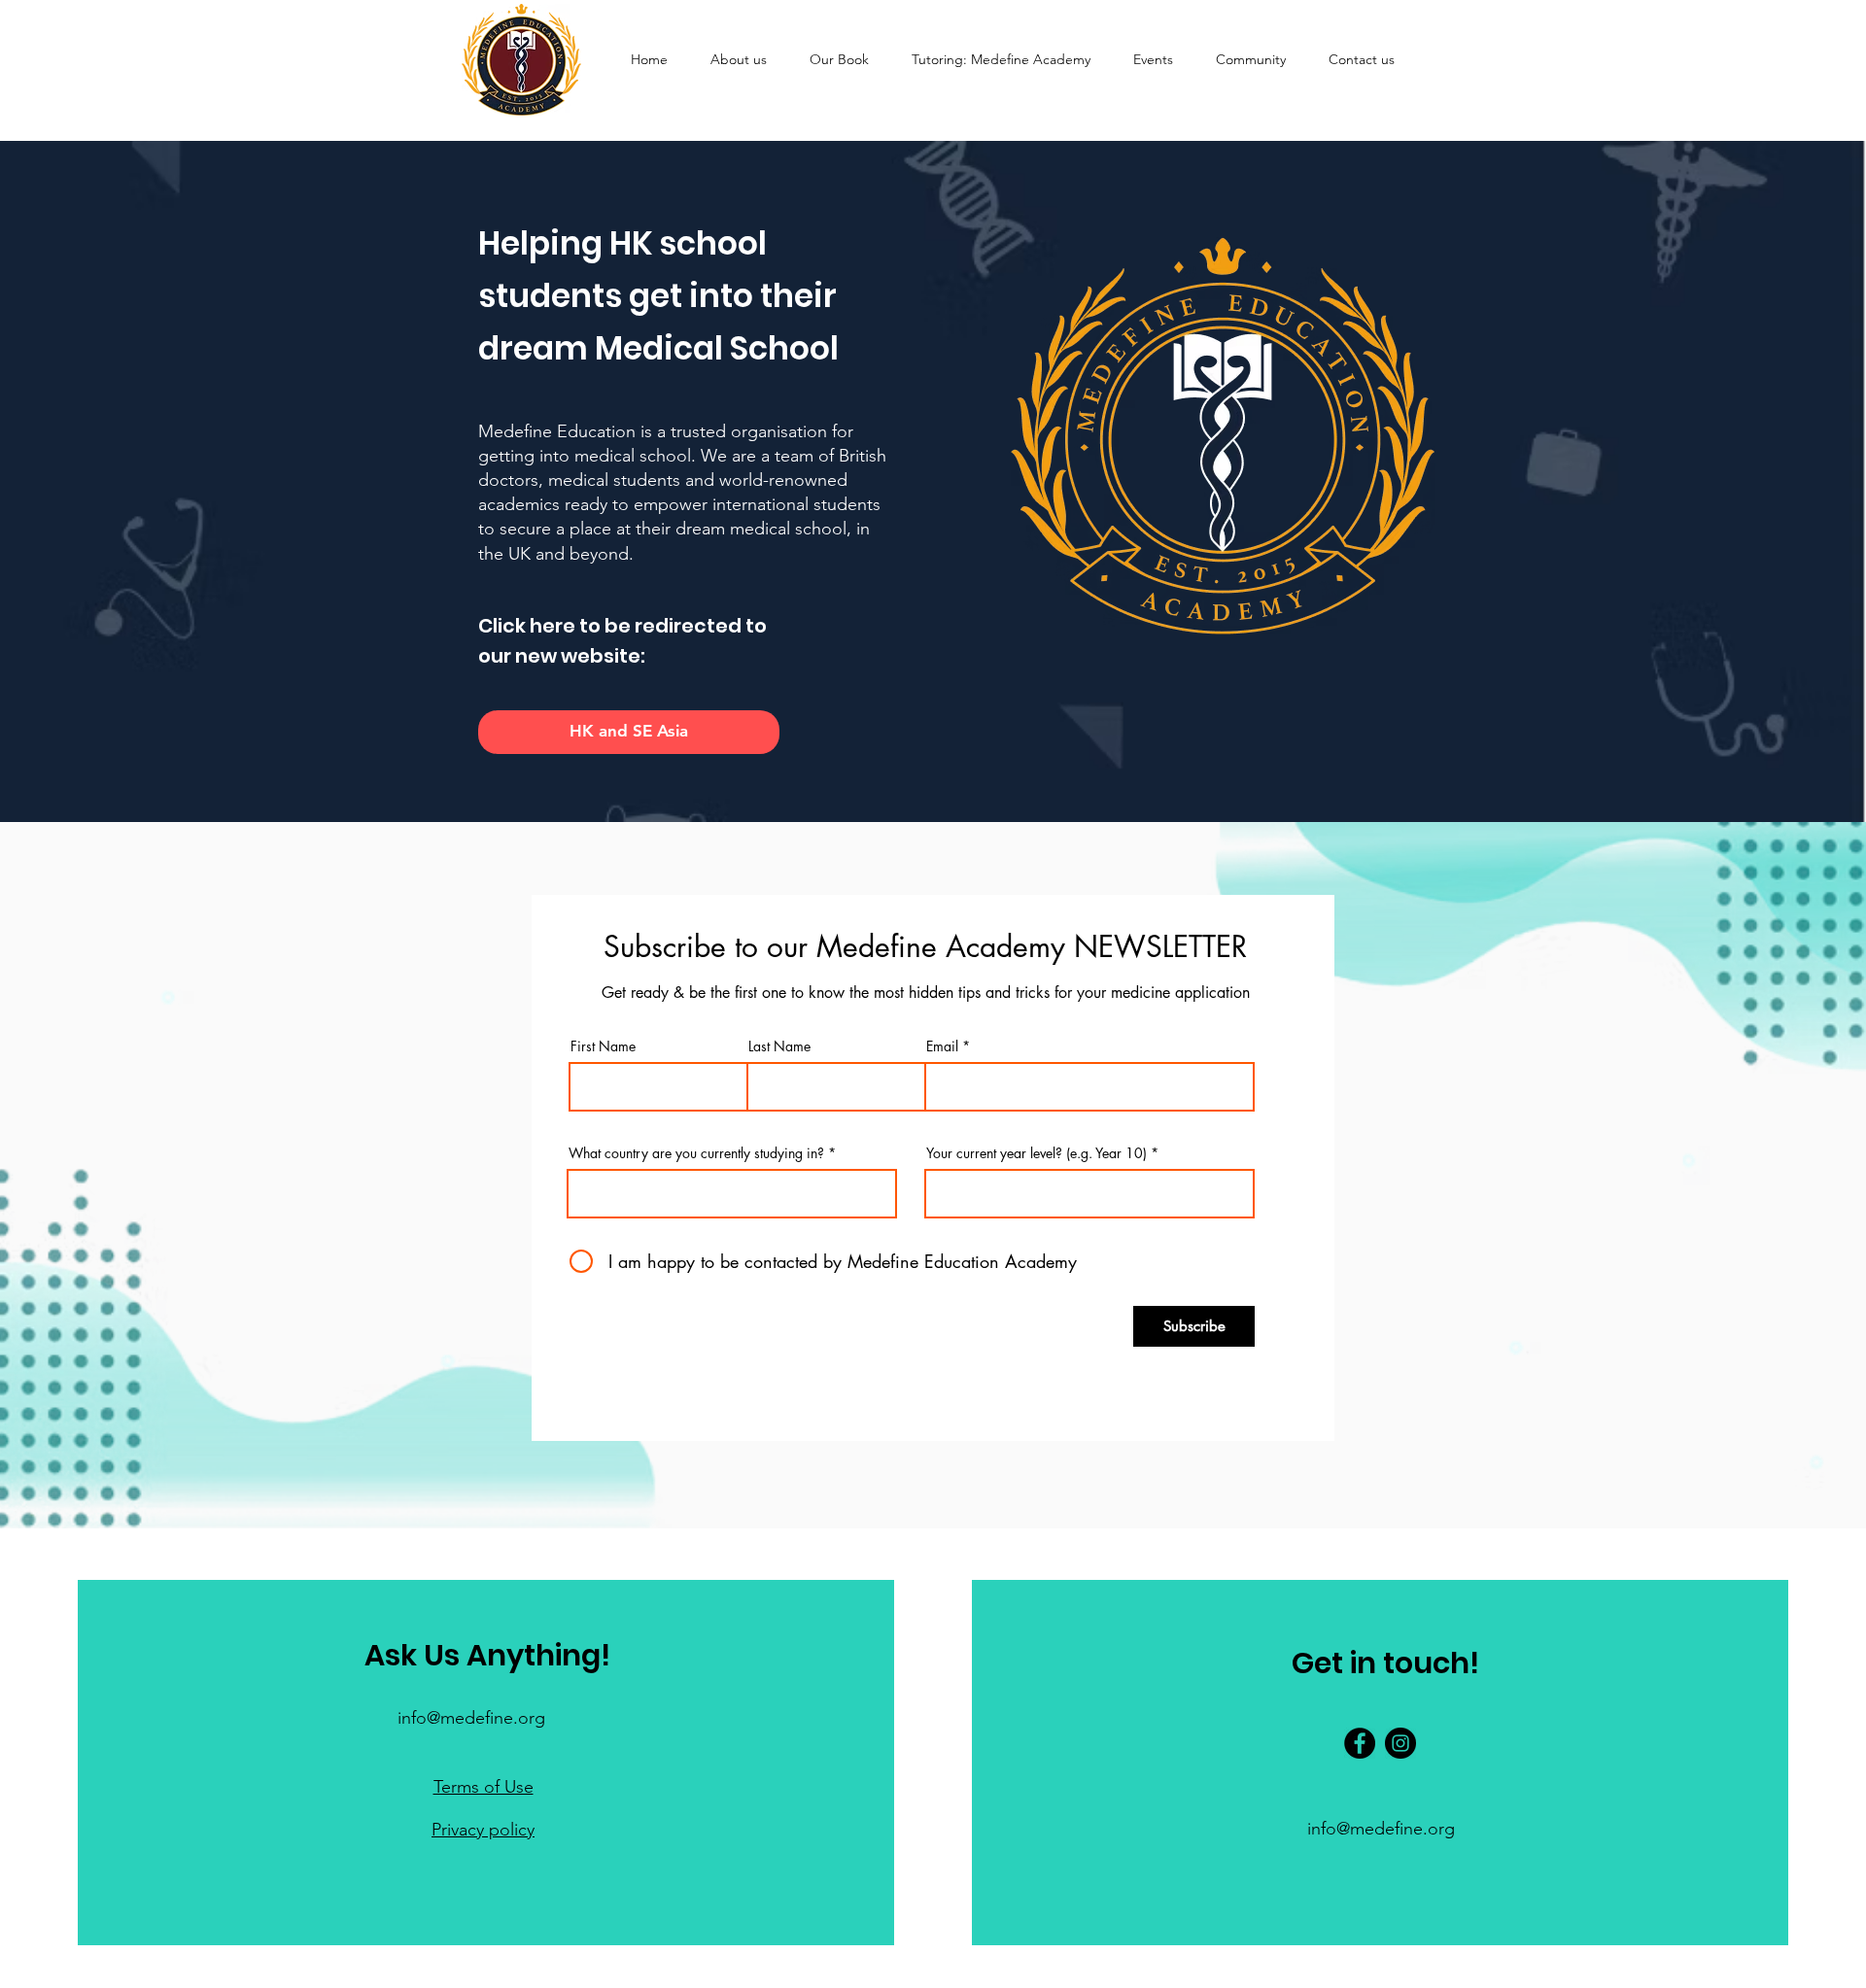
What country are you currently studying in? (696, 1153)
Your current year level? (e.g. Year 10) (1037, 1153)
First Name (603, 1046)
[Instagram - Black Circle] (1400, 1743)
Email (942, 1046)
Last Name (779, 1046)
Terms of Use (484, 1787)
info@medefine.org (471, 1718)
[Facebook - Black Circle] (1360, 1743)
